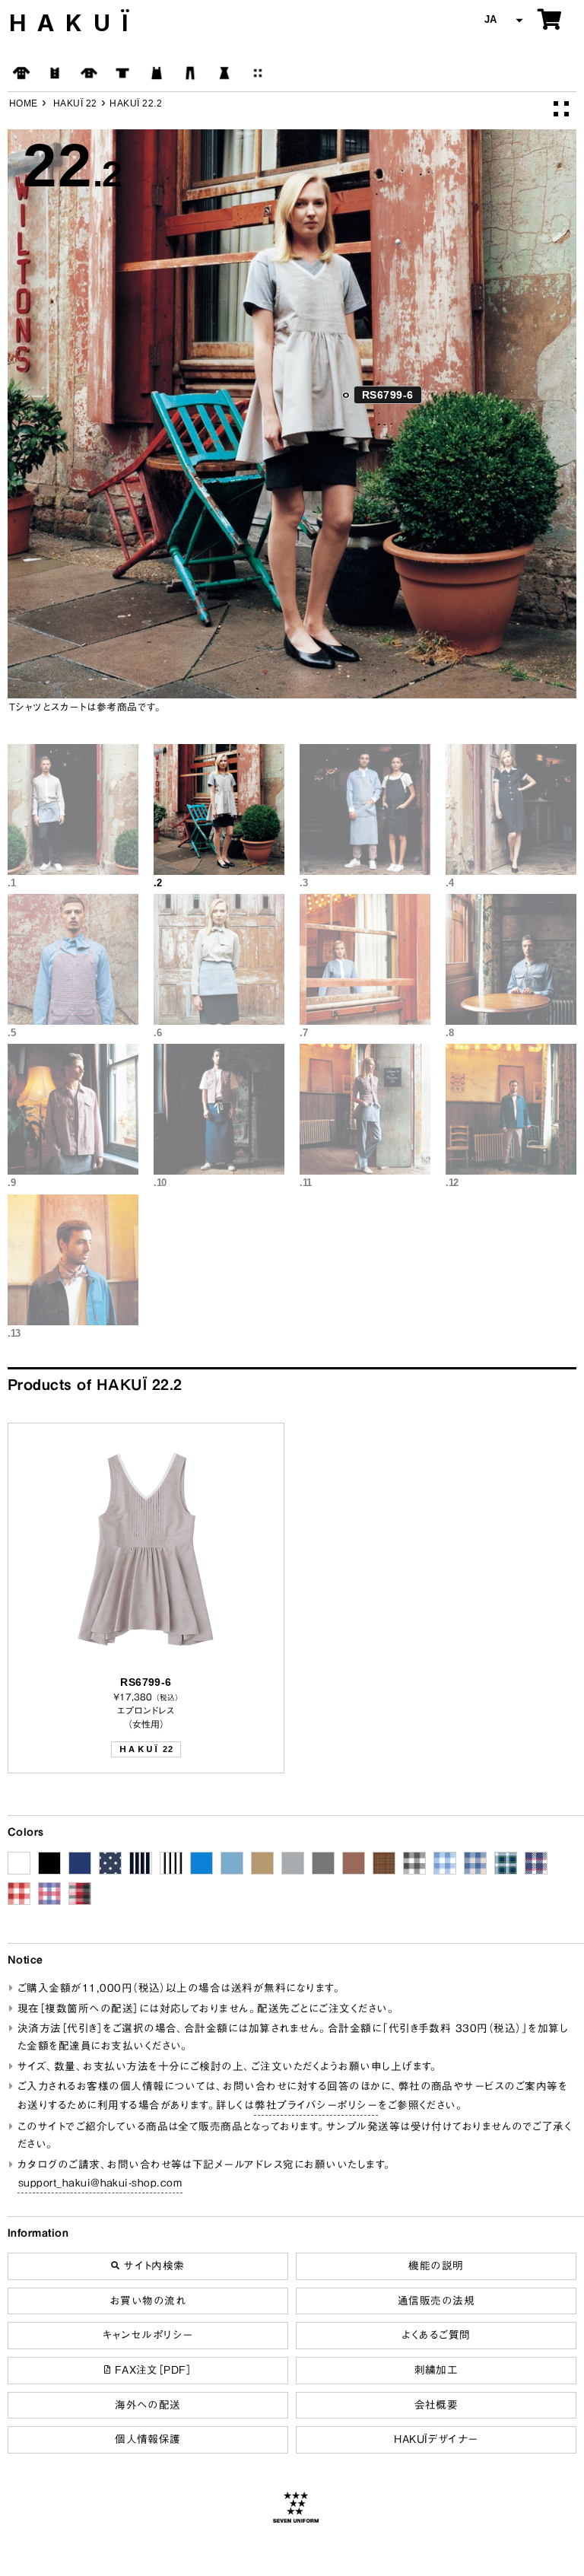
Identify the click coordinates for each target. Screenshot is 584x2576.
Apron (157, 73)
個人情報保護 (148, 2439)
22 (146, 1749)
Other (258, 73)
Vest (55, 73)
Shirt (89, 73)
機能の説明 (436, 2266)
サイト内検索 (152, 2266)
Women (224, 73)
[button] (502, 20)
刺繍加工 (436, 2370)
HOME (24, 103)
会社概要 (436, 2405)
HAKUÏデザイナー (436, 2439)
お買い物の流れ (148, 2301)
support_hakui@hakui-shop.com (100, 2183)
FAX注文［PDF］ (151, 2370)
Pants (190, 73)
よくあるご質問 (436, 2335)
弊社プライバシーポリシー (316, 2105)
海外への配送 (148, 2405)
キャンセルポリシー (148, 2335)
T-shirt (122, 73)
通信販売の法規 (436, 2301)
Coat (21, 73)
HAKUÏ (75, 23)
